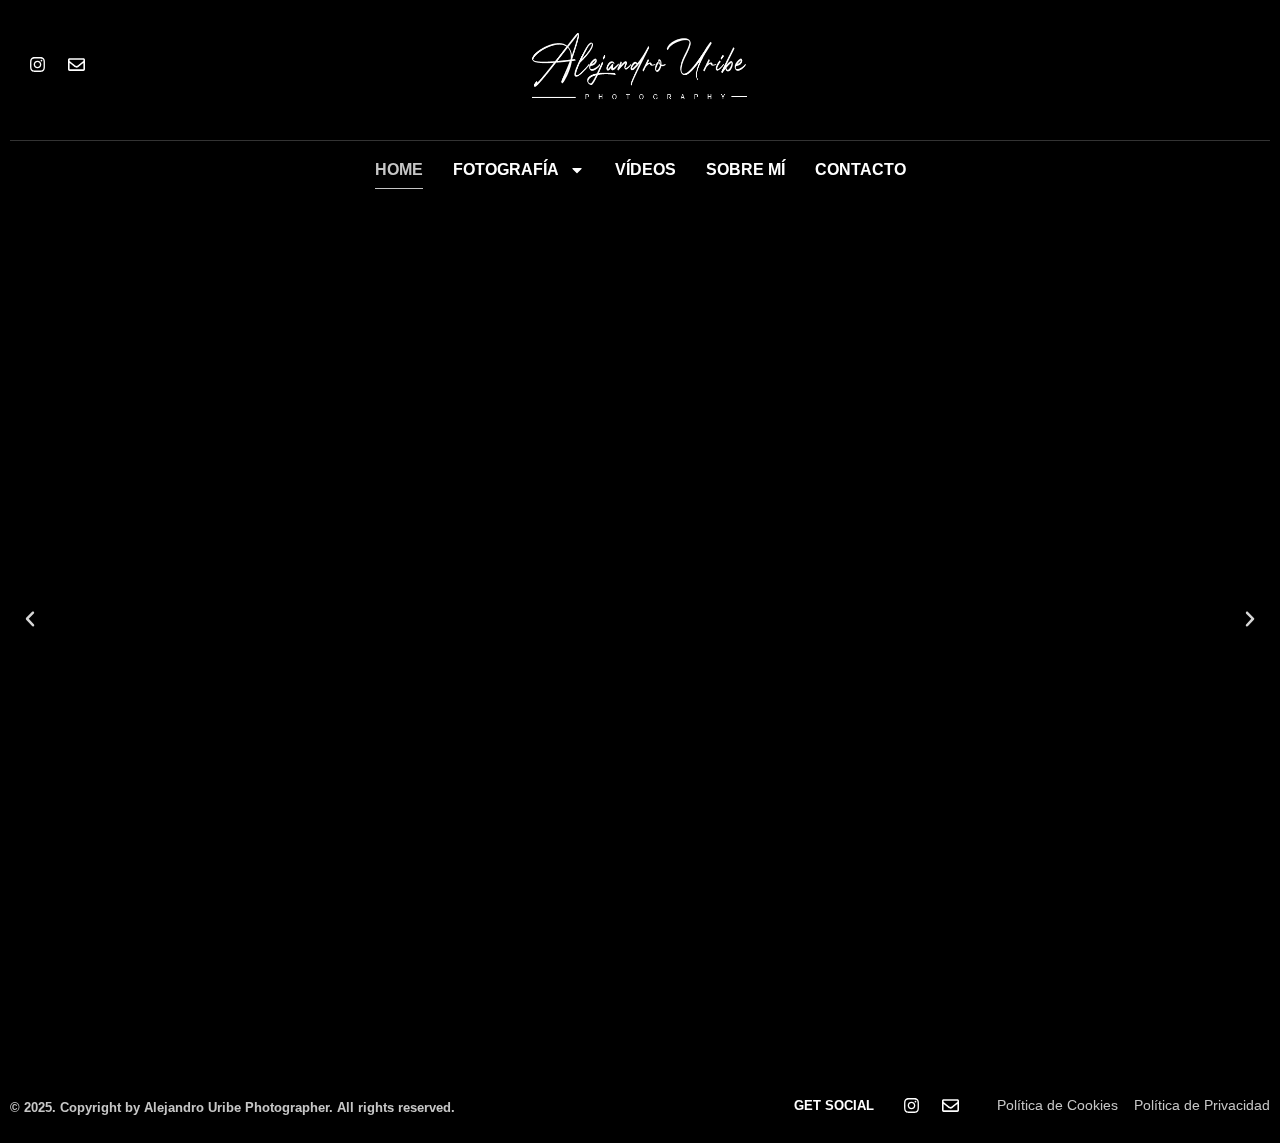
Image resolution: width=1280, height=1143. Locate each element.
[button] (30, 619)
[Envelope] (76, 65)
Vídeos (645, 169)
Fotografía (506, 169)
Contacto (860, 169)
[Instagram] (37, 65)
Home (399, 169)
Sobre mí (745, 169)
